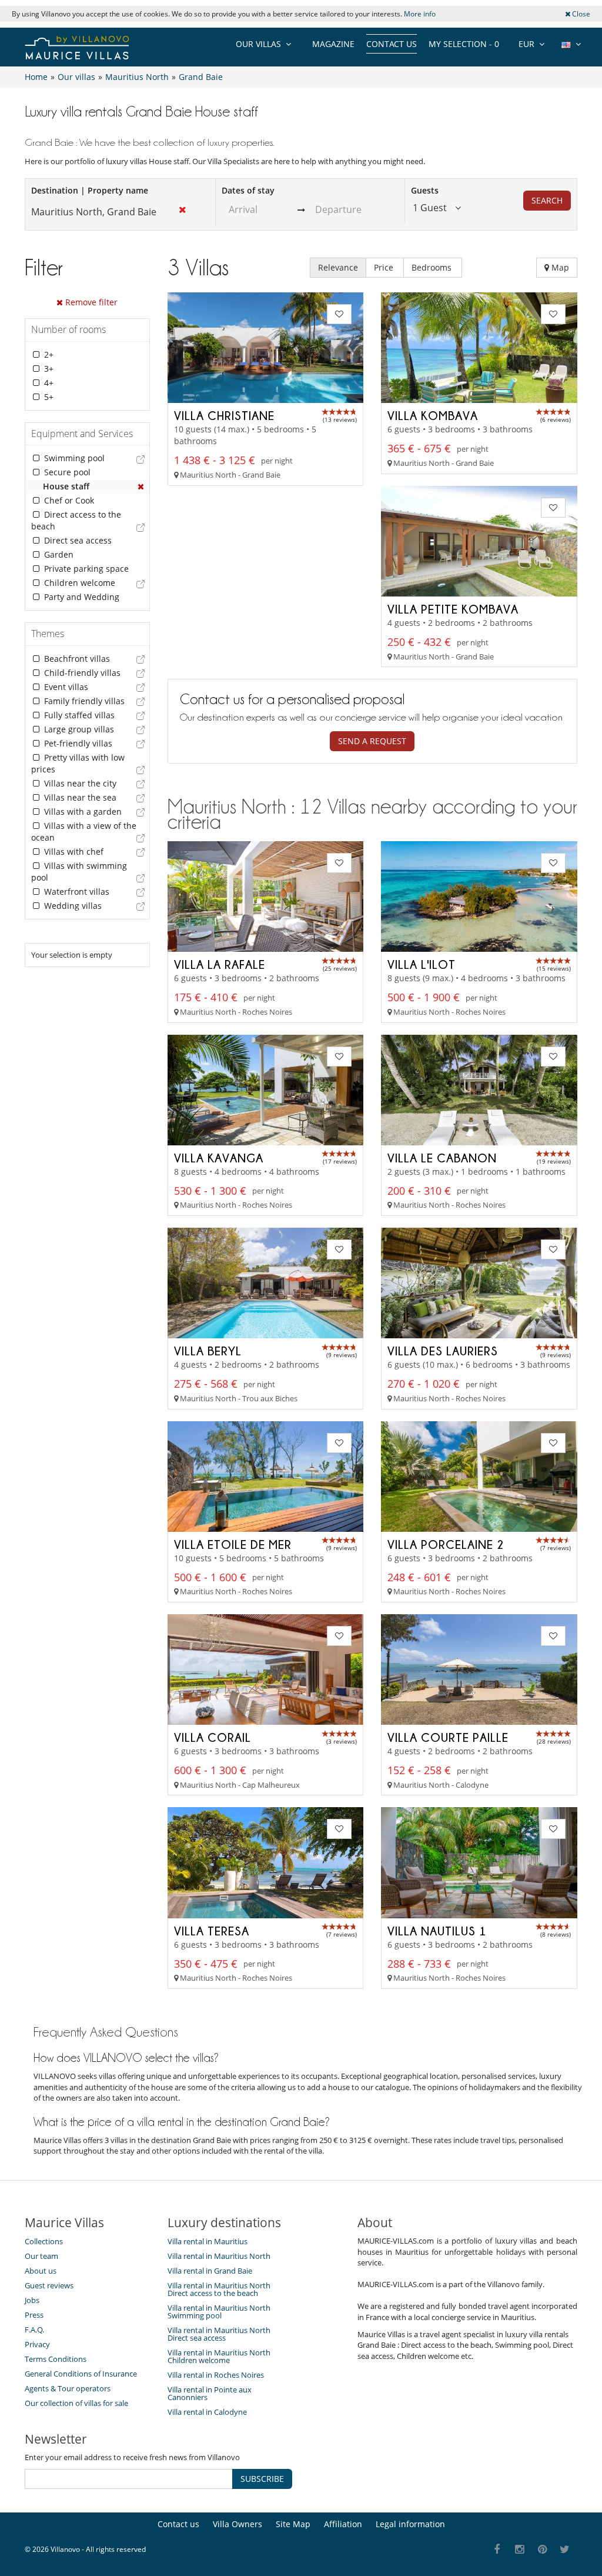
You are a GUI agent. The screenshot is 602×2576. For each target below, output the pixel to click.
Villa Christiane (224, 415)
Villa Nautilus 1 (437, 1931)
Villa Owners (238, 2524)
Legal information (410, 2524)
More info (420, 14)
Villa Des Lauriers (443, 1351)
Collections (44, 2241)
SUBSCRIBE (262, 2479)
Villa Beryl (208, 1351)
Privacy (37, 2344)
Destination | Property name (90, 190)
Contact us (392, 44)
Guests (425, 190)
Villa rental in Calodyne (207, 2412)
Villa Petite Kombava (453, 609)
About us (41, 2271)
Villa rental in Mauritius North (219, 2256)
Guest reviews (49, 2285)
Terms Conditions (56, 2359)
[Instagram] (520, 2550)
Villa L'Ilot (422, 964)
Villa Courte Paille (448, 1737)
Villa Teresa (212, 1931)
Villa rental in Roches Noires (216, 2375)
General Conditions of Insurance (81, 2374)
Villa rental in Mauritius (208, 2241)
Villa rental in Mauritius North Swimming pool (219, 2312)
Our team (41, 2256)
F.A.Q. (34, 2330)
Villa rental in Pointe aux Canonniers (210, 2393)
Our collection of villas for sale (76, 2403)
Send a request (372, 741)
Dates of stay (248, 190)
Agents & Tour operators (68, 2388)
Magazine (333, 44)
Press (34, 2315)
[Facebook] (497, 2550)
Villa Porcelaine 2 (446, 1544)
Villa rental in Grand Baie (210, 2271)
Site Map (293, 2524)
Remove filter (90, 302)
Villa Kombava (433, 415)
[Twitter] (565, 2550)
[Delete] (141, 486)
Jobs (32, 2300)
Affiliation (343, 2524)
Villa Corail (213, 1737)
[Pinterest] (542, 2550)
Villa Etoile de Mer (233, 1544)
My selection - (464, 44)
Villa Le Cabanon (442, 1158)
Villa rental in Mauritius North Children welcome (219, 2356)
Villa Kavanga (219, 1158)
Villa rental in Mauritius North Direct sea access (219, 2334)
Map (559, 267)
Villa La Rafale (220, 964)
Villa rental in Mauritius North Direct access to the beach (219, 2289)
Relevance (338, 267)
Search (547, 200)
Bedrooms (433, 267)
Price (385, 267)
